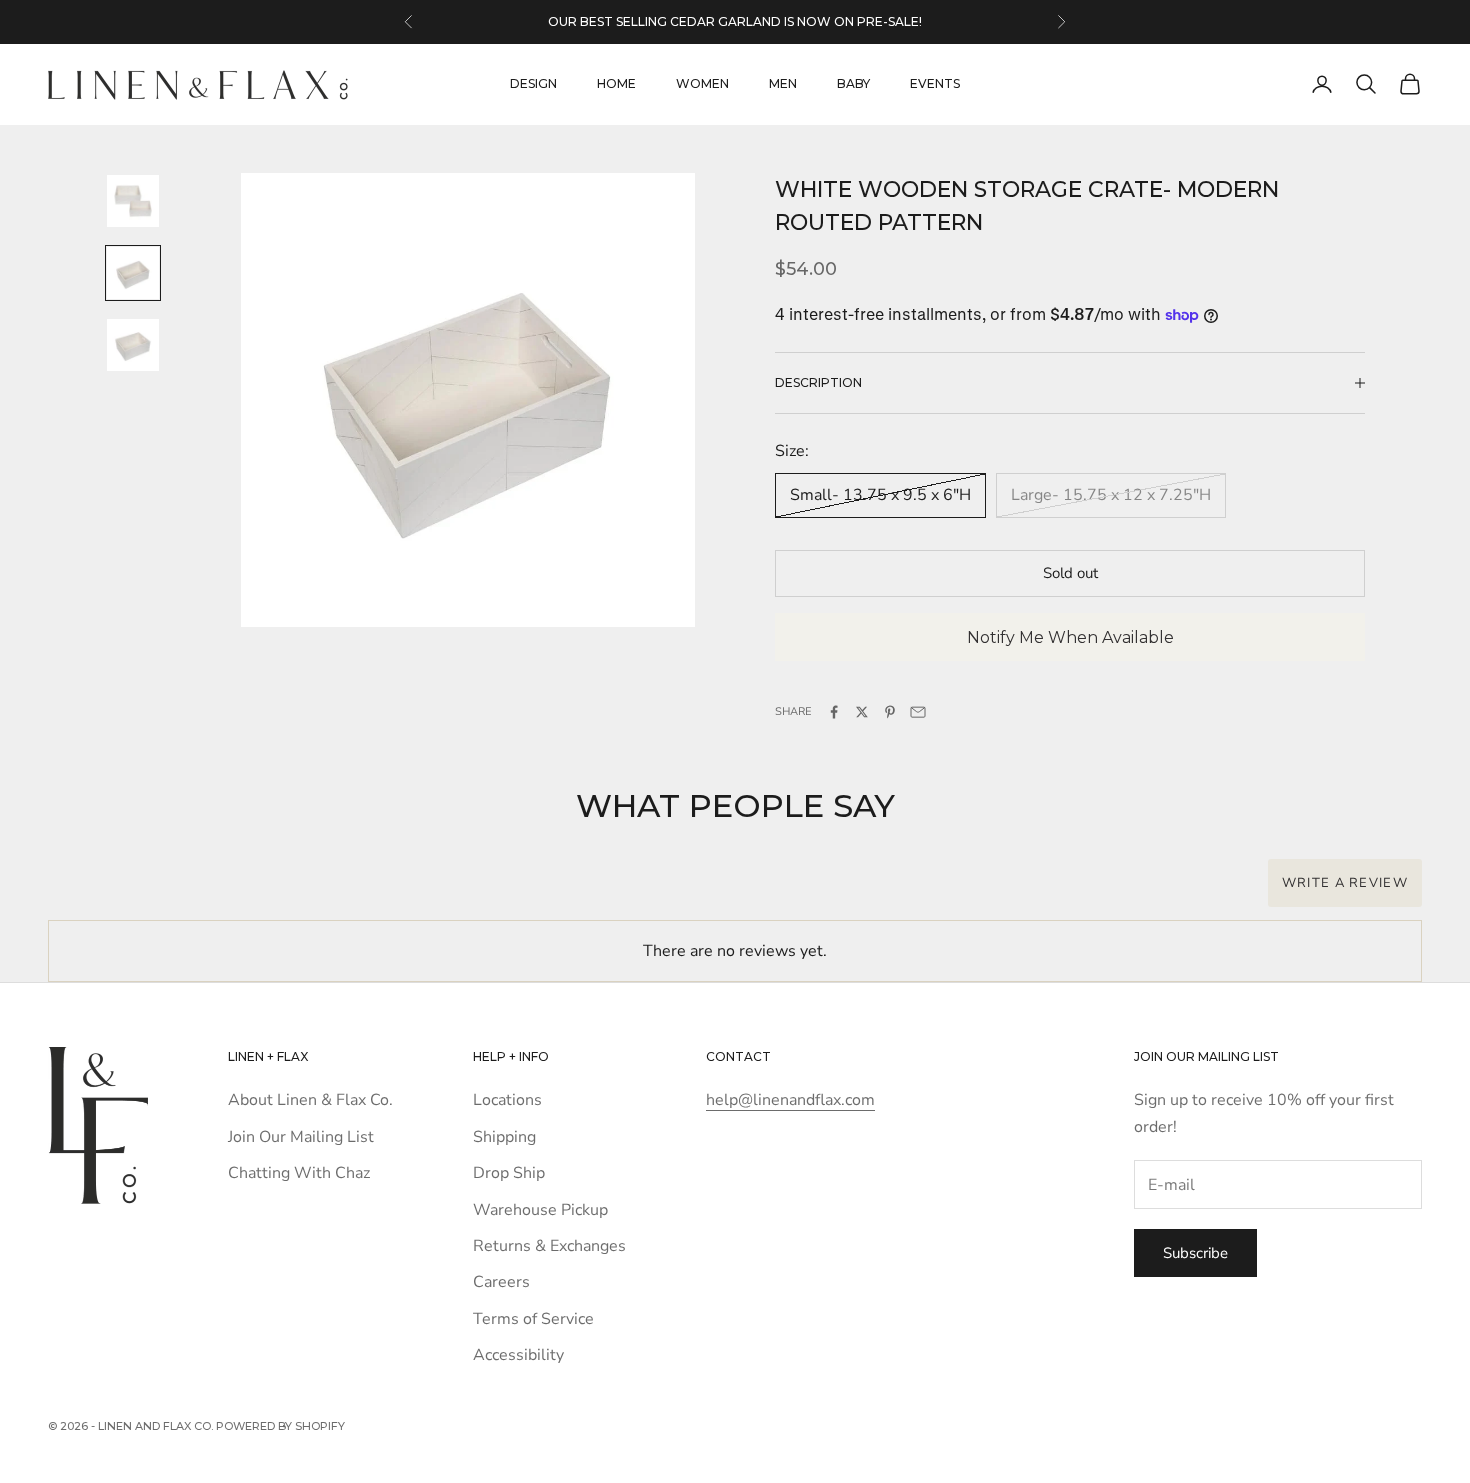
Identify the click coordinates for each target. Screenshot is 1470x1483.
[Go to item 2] (133, 273)
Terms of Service (533, 1319)
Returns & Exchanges (549, 1246)
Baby (853, 83)
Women (702, 83)
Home (616, 83)
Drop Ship (509, 1173)
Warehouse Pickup (540, 1210)
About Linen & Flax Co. (310, 1100)
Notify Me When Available (1070, 637)
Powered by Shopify (280, 1426)
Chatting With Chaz (299, 1173)
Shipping (504, 1137)
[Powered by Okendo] (138, 894)
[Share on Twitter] (862, 712)
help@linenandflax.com (790, 1100)
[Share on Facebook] (834, 712)
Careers (501, 1282)
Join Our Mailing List (301, 1137)
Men (783, 83)
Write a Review (1345, 883)
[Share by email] (918, 712)
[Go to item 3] (133, 345)
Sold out (1070, 573)
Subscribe (1195, 1253)
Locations (507, 1100)
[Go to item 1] (133, 201)
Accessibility (518, 1355)
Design (533, 83)
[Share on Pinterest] (890, 712)
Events (935, 83)
